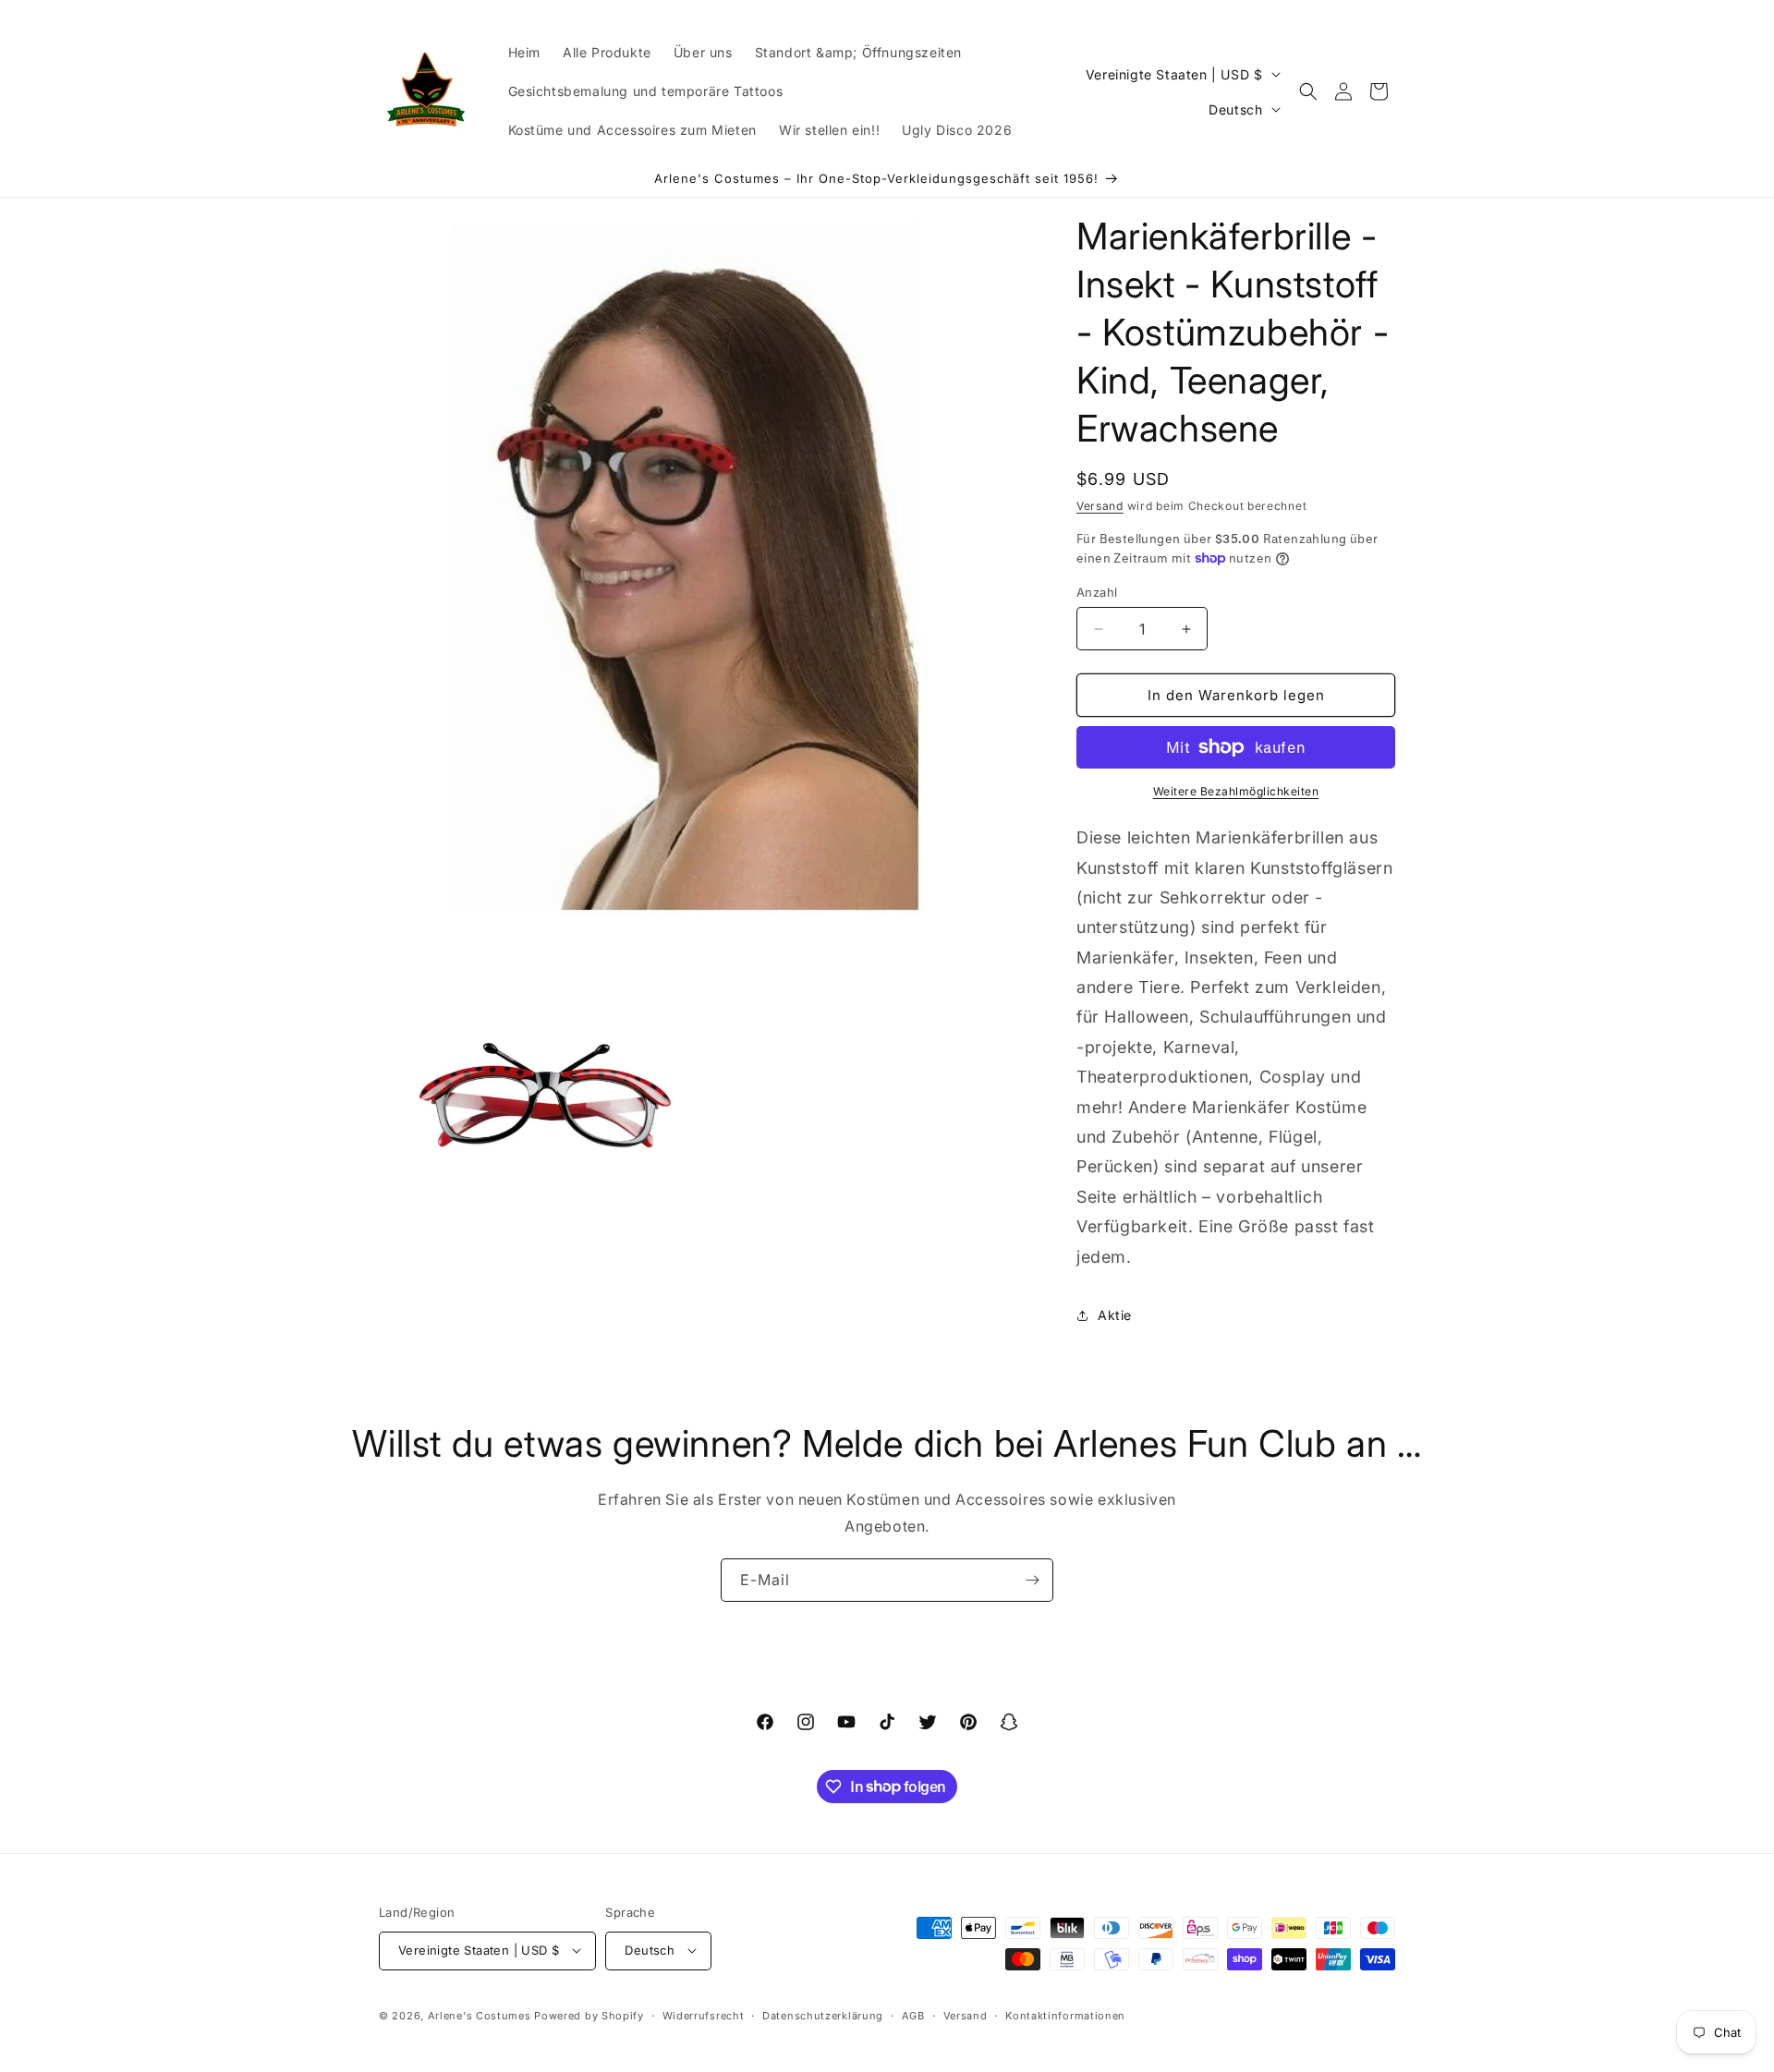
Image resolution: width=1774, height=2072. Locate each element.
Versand (1100, 506)
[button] (1308, 91)
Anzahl (1097, 592)
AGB (913, 2015)
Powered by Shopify (589, 2015)
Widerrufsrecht (704, 2015)
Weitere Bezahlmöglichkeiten (1236, 791)
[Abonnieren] (1032, 1580)
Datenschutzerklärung (823, 2015)
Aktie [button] (1115, 1315)
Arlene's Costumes (480, 2015)
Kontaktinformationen (1065, 2015)
